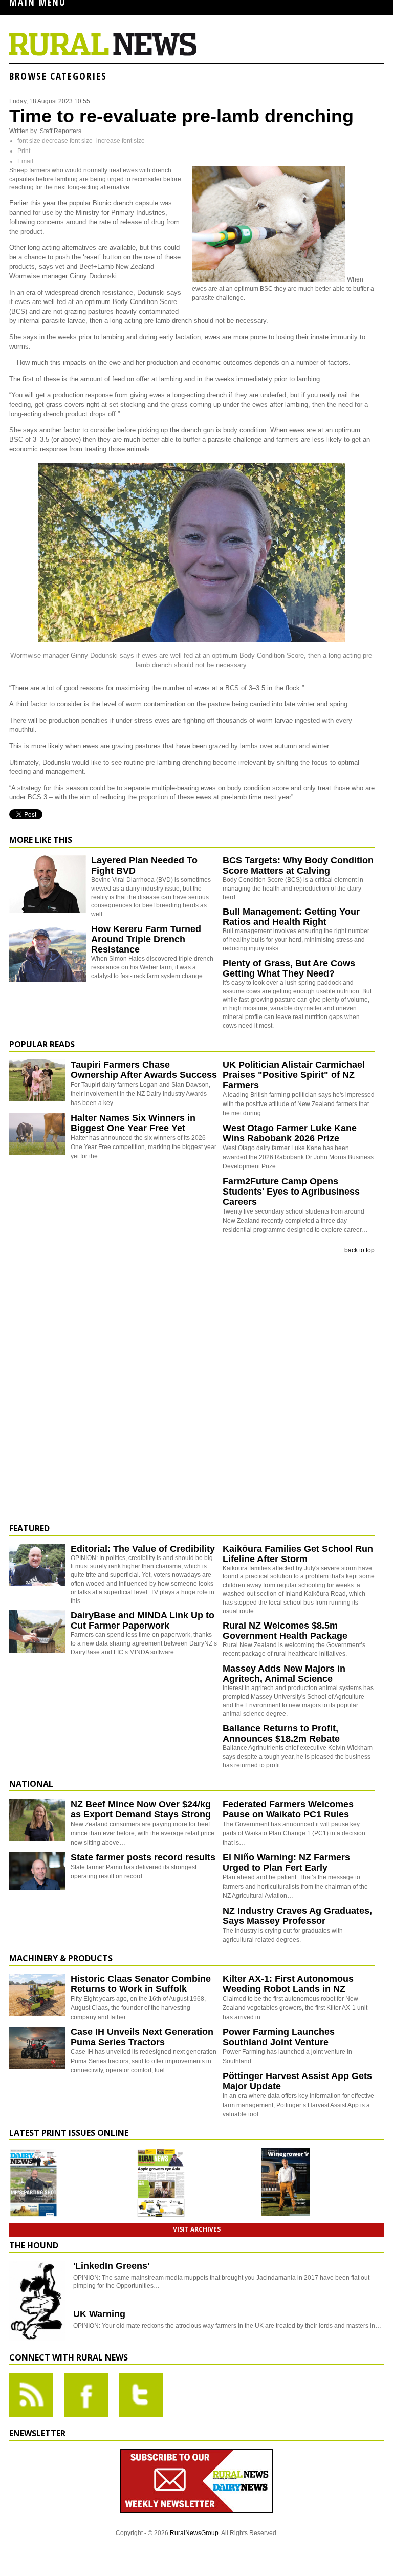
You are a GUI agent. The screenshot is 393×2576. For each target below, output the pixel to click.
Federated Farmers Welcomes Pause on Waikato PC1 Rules (288, 1809)
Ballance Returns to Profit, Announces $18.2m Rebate (281, 1734)
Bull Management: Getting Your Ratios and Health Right (291, 917)
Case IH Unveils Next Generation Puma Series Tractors (142, 2037)
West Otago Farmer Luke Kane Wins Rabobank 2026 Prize (290, 1133)
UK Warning (99, 2314)
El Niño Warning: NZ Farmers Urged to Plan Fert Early (286, 1863)
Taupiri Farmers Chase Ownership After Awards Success (144, 1070)
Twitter (141, 2395)
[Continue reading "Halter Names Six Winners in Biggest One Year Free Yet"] (37, 1134)
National (31, 1784)
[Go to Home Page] (103, 54)
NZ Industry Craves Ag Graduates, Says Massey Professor (297, 1916)
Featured (29, 1528)
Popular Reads (42, 1044)
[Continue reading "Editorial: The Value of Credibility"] (37, 1565)
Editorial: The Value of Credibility (143, 1549)
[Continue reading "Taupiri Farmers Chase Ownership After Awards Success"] (37, 1081)
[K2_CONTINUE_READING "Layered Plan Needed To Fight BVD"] (48, 911)
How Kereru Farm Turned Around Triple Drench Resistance (146, 939)
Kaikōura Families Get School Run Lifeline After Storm (298, 1554)
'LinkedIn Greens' (111, 2266)
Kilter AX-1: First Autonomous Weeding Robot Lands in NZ (288, 1984)
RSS (31, 2395)
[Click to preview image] (269, 279)
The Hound (34, 2245)
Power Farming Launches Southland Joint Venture (279, 2037)
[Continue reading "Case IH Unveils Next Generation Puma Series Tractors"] (37, 2048)
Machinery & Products (61, 1958)
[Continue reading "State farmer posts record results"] (37, 1874)
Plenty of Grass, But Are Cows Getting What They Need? (289, 968)
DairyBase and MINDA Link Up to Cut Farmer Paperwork (143, 1620)
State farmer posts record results (143, 1857)
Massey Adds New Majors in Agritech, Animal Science (284, 1674)
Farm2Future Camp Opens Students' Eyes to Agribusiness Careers (291, 1192)
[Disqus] (192, 1389)
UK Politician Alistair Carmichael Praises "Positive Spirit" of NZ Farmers (294, 1075)
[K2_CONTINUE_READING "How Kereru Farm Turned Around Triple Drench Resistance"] (48, 980)
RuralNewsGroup (194, 2533)
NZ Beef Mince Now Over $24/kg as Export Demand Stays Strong (141, 1809)
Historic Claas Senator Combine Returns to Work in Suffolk (141, 1984)
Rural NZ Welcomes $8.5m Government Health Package (285, 1631)
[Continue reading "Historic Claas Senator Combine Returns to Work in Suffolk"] (37, 1995)
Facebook (86, 2395)
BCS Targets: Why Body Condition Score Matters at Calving (298, 865)
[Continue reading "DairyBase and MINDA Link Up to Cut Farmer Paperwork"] (37, 1631)
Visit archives (197, 2229)
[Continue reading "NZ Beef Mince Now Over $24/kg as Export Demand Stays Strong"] (37, 1820)
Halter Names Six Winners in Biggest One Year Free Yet (133, 1123)
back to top (359, 1250)
